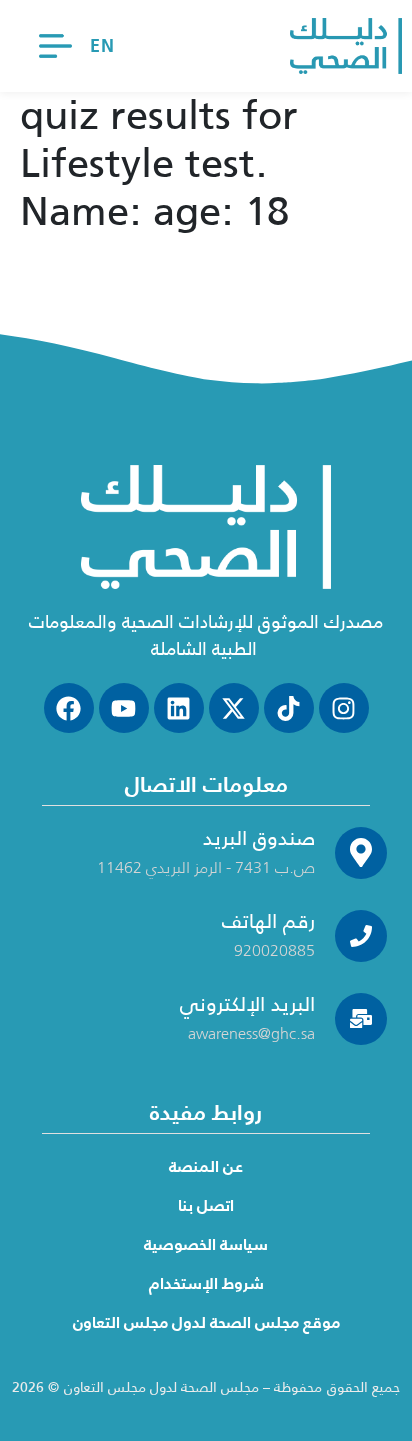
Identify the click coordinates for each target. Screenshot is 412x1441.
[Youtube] (124, 708)
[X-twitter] (234, 708)
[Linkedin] (179, 708)
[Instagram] (344, 708)
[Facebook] (69, 708)
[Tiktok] (289, 708)
